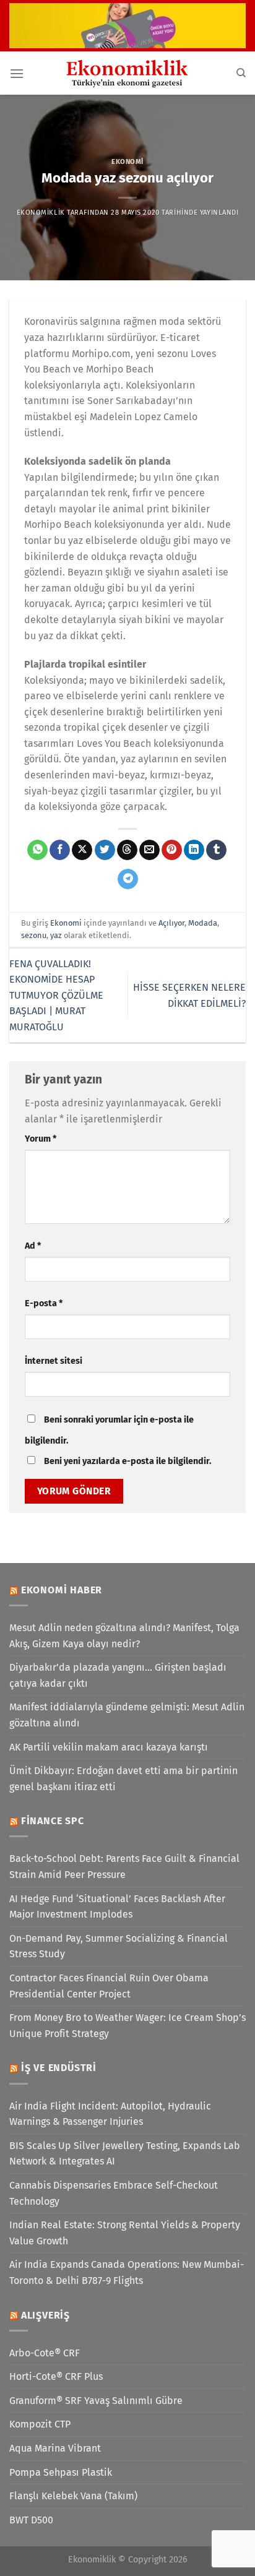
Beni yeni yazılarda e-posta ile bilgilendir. (127, 1461)
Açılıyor (171, 923)
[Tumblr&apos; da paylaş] (216, 850)
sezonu (34, 935)
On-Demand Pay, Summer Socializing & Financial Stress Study (119, 1946)
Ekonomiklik (41, 213)
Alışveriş (45, 2315)
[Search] (241, 73)
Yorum (41, 1139)
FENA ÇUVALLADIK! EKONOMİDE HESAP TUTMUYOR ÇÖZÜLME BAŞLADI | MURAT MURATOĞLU (56, 995)
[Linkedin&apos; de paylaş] (194, 850)
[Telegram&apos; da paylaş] (128, 879)
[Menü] (17, 73)
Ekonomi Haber (62, 1590)
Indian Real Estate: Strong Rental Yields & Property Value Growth (125, 2233)
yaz (56, 935)
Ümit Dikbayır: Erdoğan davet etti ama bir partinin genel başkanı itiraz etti (123, 1779)
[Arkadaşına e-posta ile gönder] (149, 850)
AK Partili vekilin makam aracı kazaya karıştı (109, 1747)
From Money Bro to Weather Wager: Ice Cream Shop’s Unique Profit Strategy (127, 2026)
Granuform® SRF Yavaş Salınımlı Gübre (96, 2401)
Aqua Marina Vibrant (55, 2448)
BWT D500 (31, 2520)
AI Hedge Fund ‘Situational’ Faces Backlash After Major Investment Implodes (117, 1907)
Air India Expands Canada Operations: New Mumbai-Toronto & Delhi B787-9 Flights (127, 2272)
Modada (203, 923)
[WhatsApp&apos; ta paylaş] (37, 850)
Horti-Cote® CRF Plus (56, 2376)
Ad (33, 1246)
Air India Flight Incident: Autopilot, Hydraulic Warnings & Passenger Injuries (110, 2114)
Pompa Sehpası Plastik (61, 2472)
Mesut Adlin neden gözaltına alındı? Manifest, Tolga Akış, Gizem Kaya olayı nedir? (124, 1636)
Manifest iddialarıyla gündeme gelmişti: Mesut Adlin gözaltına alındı (127, 1715)
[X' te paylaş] (82, 850)
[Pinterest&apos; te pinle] (172, 850)
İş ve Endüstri (59, 2068)
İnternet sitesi (54, 1361)
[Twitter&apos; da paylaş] (105, 850)
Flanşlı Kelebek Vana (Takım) (73, 2496)
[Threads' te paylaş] (127, 850)
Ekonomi (127, 162)
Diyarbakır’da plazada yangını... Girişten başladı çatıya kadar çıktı (118, 1675)
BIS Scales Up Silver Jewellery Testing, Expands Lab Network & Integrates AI (125, 2154)
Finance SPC (53, 1821)
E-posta (44, 1303)
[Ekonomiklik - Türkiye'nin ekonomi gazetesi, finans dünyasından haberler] (127, 73)
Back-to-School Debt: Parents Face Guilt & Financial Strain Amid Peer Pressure (124, 1867)
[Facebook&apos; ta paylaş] (60, 850)
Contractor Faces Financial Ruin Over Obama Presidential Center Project (109, 1986)
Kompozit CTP (40, 2424)
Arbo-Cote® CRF (45, 2353)
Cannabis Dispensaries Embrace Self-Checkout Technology (114, 2193)
